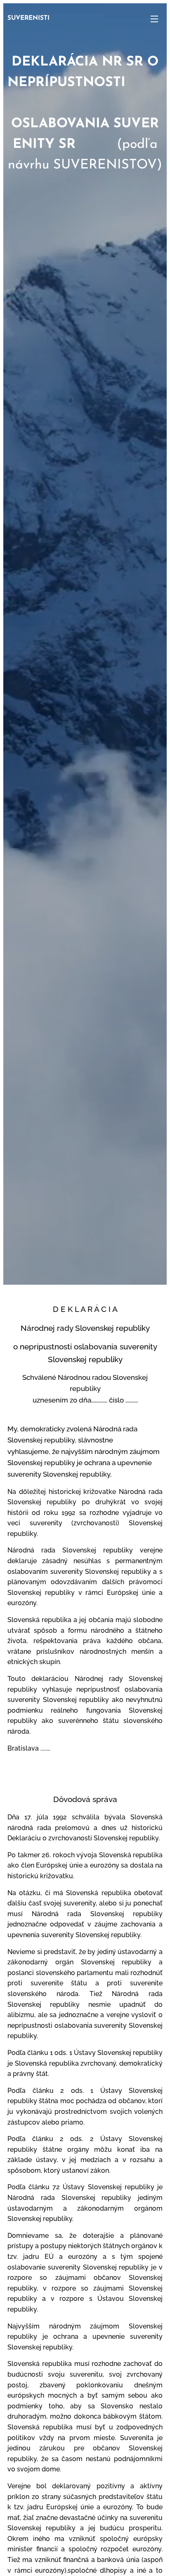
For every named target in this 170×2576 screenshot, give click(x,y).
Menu (154, 19)
